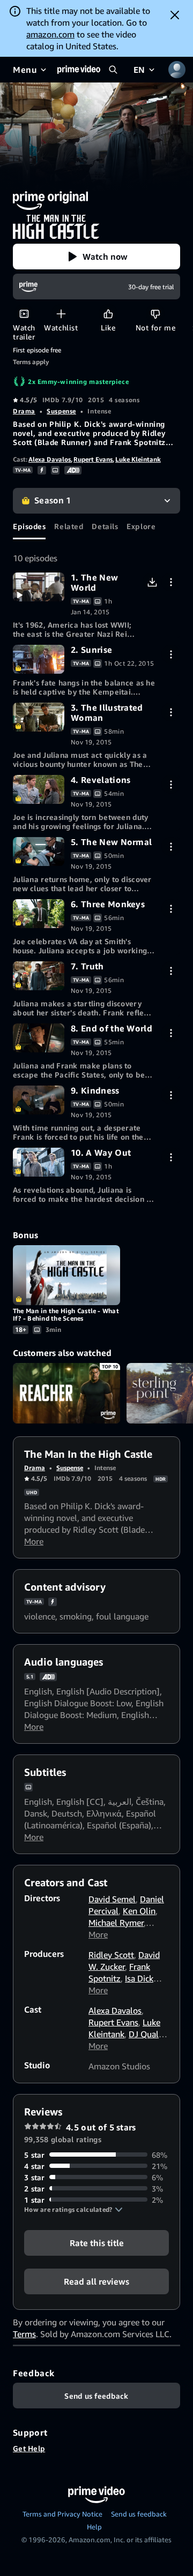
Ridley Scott (111, 1955)
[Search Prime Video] (113, 70)
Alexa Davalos (50, 459)
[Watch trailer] (24, 314)
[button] (96, 257)
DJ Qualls (147, 2034)
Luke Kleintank (138, 459)
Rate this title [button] (97, 2242)
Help (94, 2527)
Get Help (29, 2448)
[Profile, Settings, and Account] (177, 70)
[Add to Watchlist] (61, 314)
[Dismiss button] (175, 15)
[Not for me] (155, 314)
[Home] (79, 70)
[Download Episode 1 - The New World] (152, 582)
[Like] (108, 314)
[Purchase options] (171, 582)
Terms (24, 2334)
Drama (24, 411)
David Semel (112, 1899)
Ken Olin (139, 1911)
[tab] (29, 526)
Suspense (61, 411)
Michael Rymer (116, 1923)
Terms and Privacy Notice (62, 2514)
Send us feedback (139, 2514)
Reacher (66, 1393)
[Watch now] (39, 587)
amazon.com (50, 34)
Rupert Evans (93, 459)
